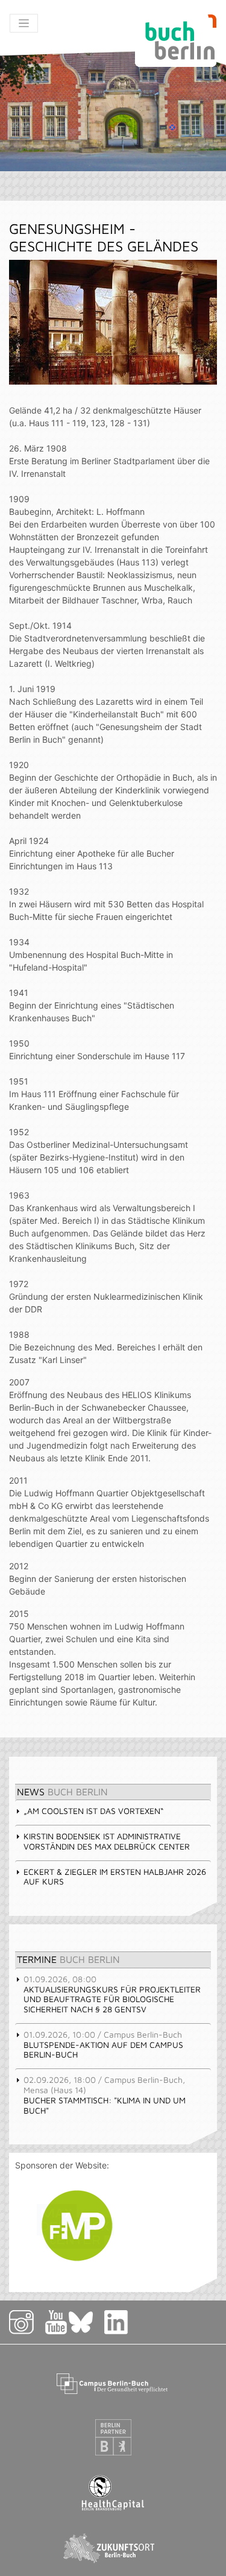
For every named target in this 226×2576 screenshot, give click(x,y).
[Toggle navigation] (24, 23)
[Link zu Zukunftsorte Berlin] (113, 2548)
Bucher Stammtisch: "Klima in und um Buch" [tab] (105, 2095)
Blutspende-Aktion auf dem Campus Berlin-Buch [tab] (103, 2045)
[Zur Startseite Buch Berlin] (176, 41)
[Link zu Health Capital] (113, 2493)
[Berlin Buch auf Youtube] (56, 2322)
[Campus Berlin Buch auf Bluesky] (86, 2322)
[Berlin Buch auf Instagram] (26, 2322)
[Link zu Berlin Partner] (113, 2437)
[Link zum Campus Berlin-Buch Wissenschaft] (113, 2382)
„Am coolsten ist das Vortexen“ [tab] (93, 1811)
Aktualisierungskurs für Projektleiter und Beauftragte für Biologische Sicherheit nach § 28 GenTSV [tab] (112, 1994)
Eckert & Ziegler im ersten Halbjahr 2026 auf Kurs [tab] (115, 1877)
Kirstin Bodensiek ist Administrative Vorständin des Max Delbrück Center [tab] (107, 1841)
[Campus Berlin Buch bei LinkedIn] (116, 2322)
